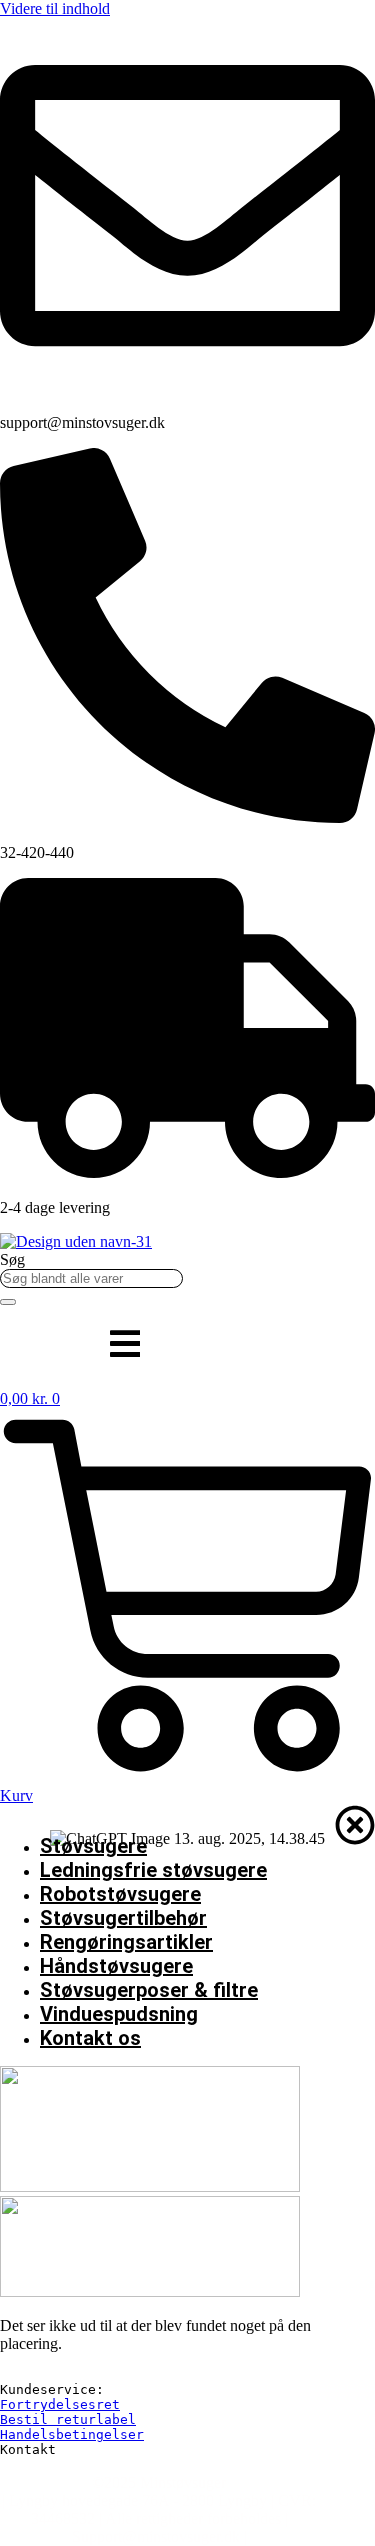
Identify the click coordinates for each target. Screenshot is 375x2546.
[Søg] (8, 1302)
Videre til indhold (55, 8)
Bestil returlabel (68, 2419)
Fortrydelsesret (60, 2404)
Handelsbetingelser (72, 2434)
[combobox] (91, 1278)
